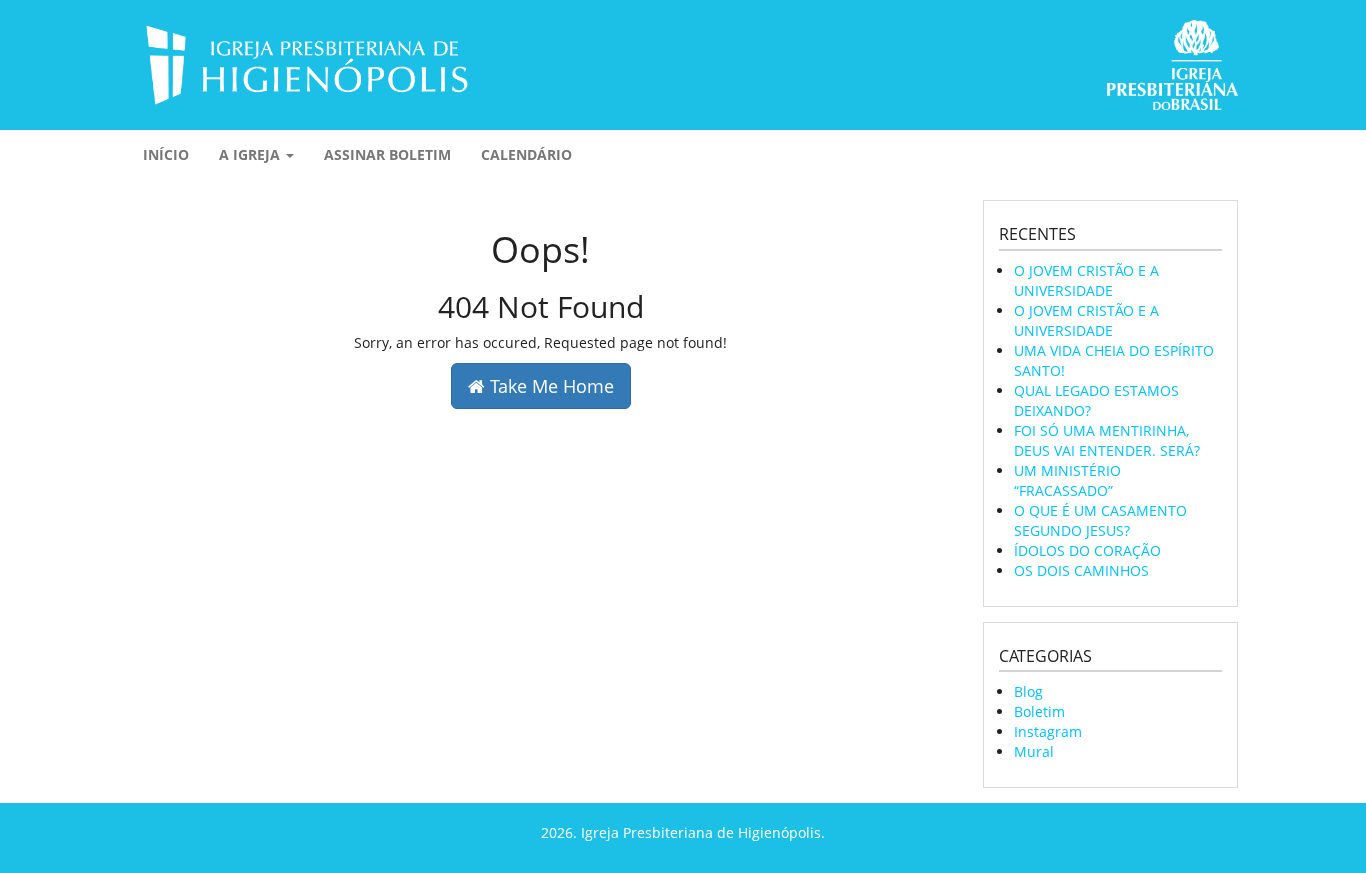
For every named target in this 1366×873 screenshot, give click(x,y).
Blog (1028, 691)
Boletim (1039, 711)
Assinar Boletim (387, 154)
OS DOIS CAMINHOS (1081, 570)
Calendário (526, 154)
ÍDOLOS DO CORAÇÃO (1087, 550)
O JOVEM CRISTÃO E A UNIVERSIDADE (1086, 280)
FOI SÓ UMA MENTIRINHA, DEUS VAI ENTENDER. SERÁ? (1107, 440)
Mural (1034, 751)
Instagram (1048, 731)
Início (166, 154)
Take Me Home (549, 386)
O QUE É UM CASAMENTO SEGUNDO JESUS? (1100, 520)
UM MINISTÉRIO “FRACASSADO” (1067, 480)
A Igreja (251, 154)
